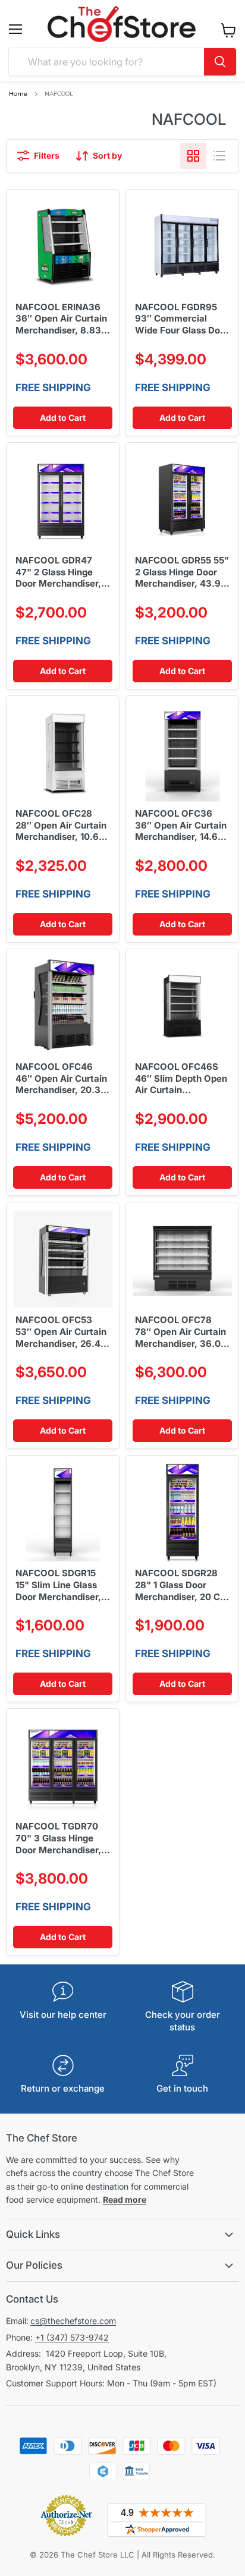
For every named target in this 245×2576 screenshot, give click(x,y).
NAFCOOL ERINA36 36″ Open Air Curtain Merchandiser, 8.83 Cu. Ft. (61, 319)
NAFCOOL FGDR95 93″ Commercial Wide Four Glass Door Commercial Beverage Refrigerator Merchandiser (182, 319)
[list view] (219, 156)
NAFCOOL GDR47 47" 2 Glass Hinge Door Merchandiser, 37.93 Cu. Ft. (58, 572)
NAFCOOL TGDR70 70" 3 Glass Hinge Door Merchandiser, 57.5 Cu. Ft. (58, 1838)
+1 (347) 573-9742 (72, 2337)
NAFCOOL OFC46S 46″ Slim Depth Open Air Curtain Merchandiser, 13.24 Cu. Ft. (181, 1079)
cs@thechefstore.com (73, 2321)
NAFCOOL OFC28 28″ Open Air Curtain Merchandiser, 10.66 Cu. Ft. (61, 826)
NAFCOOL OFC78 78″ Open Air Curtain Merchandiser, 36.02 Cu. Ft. (180, 1332)
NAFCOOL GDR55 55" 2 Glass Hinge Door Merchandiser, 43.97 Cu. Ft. (182, 572)
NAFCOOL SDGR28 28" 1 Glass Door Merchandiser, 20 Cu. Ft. (182, 1585)
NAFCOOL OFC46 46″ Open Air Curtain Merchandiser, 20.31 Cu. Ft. (61, 1079)
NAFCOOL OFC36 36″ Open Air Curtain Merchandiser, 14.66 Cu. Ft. (181, 826)
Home (18, 94)
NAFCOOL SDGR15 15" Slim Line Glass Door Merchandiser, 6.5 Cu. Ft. (58, 1585)
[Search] (220, 62)
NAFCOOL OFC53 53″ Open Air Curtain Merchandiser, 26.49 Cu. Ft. (61, 1332)
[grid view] (193, 156)
